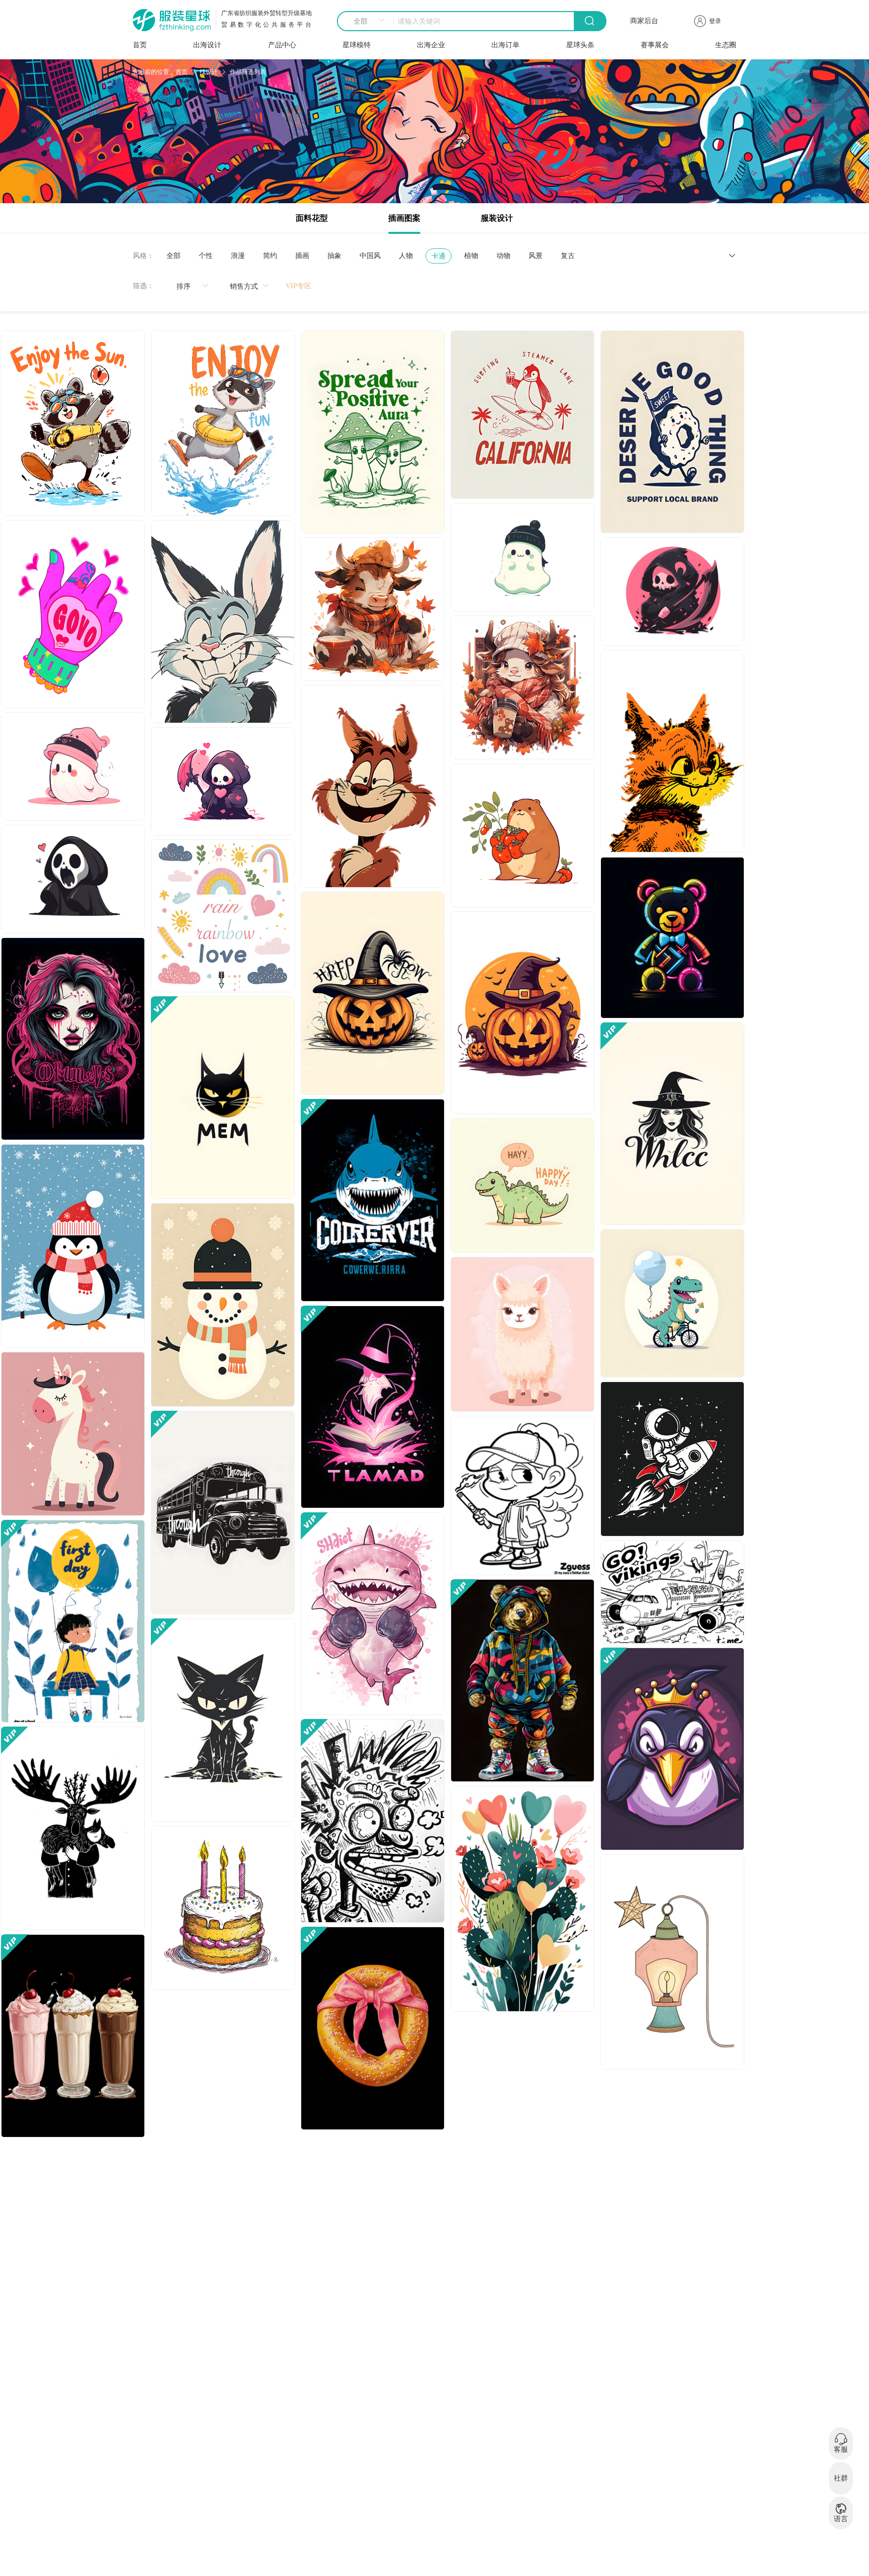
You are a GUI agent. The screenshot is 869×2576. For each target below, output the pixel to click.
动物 (503, 256)
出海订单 (505, 45)
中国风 (370, 256)
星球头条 (580, 45)
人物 (406, 256)
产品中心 (282, 45)
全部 (173, 256)
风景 (536, 256)
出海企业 (431, 45)
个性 (206, 256)
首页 (140, 45)
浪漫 (238, 256)
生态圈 (726, 45)
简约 (270, 256)
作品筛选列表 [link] (248, 72)
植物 (471, 256)
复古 (568, 256)
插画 (302, 256)
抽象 (334, 256)
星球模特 (357, 45)
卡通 (439, 256)
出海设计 (207, 45)
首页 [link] (182, 72)
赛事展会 (655, 45)
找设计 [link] (209, 72)
